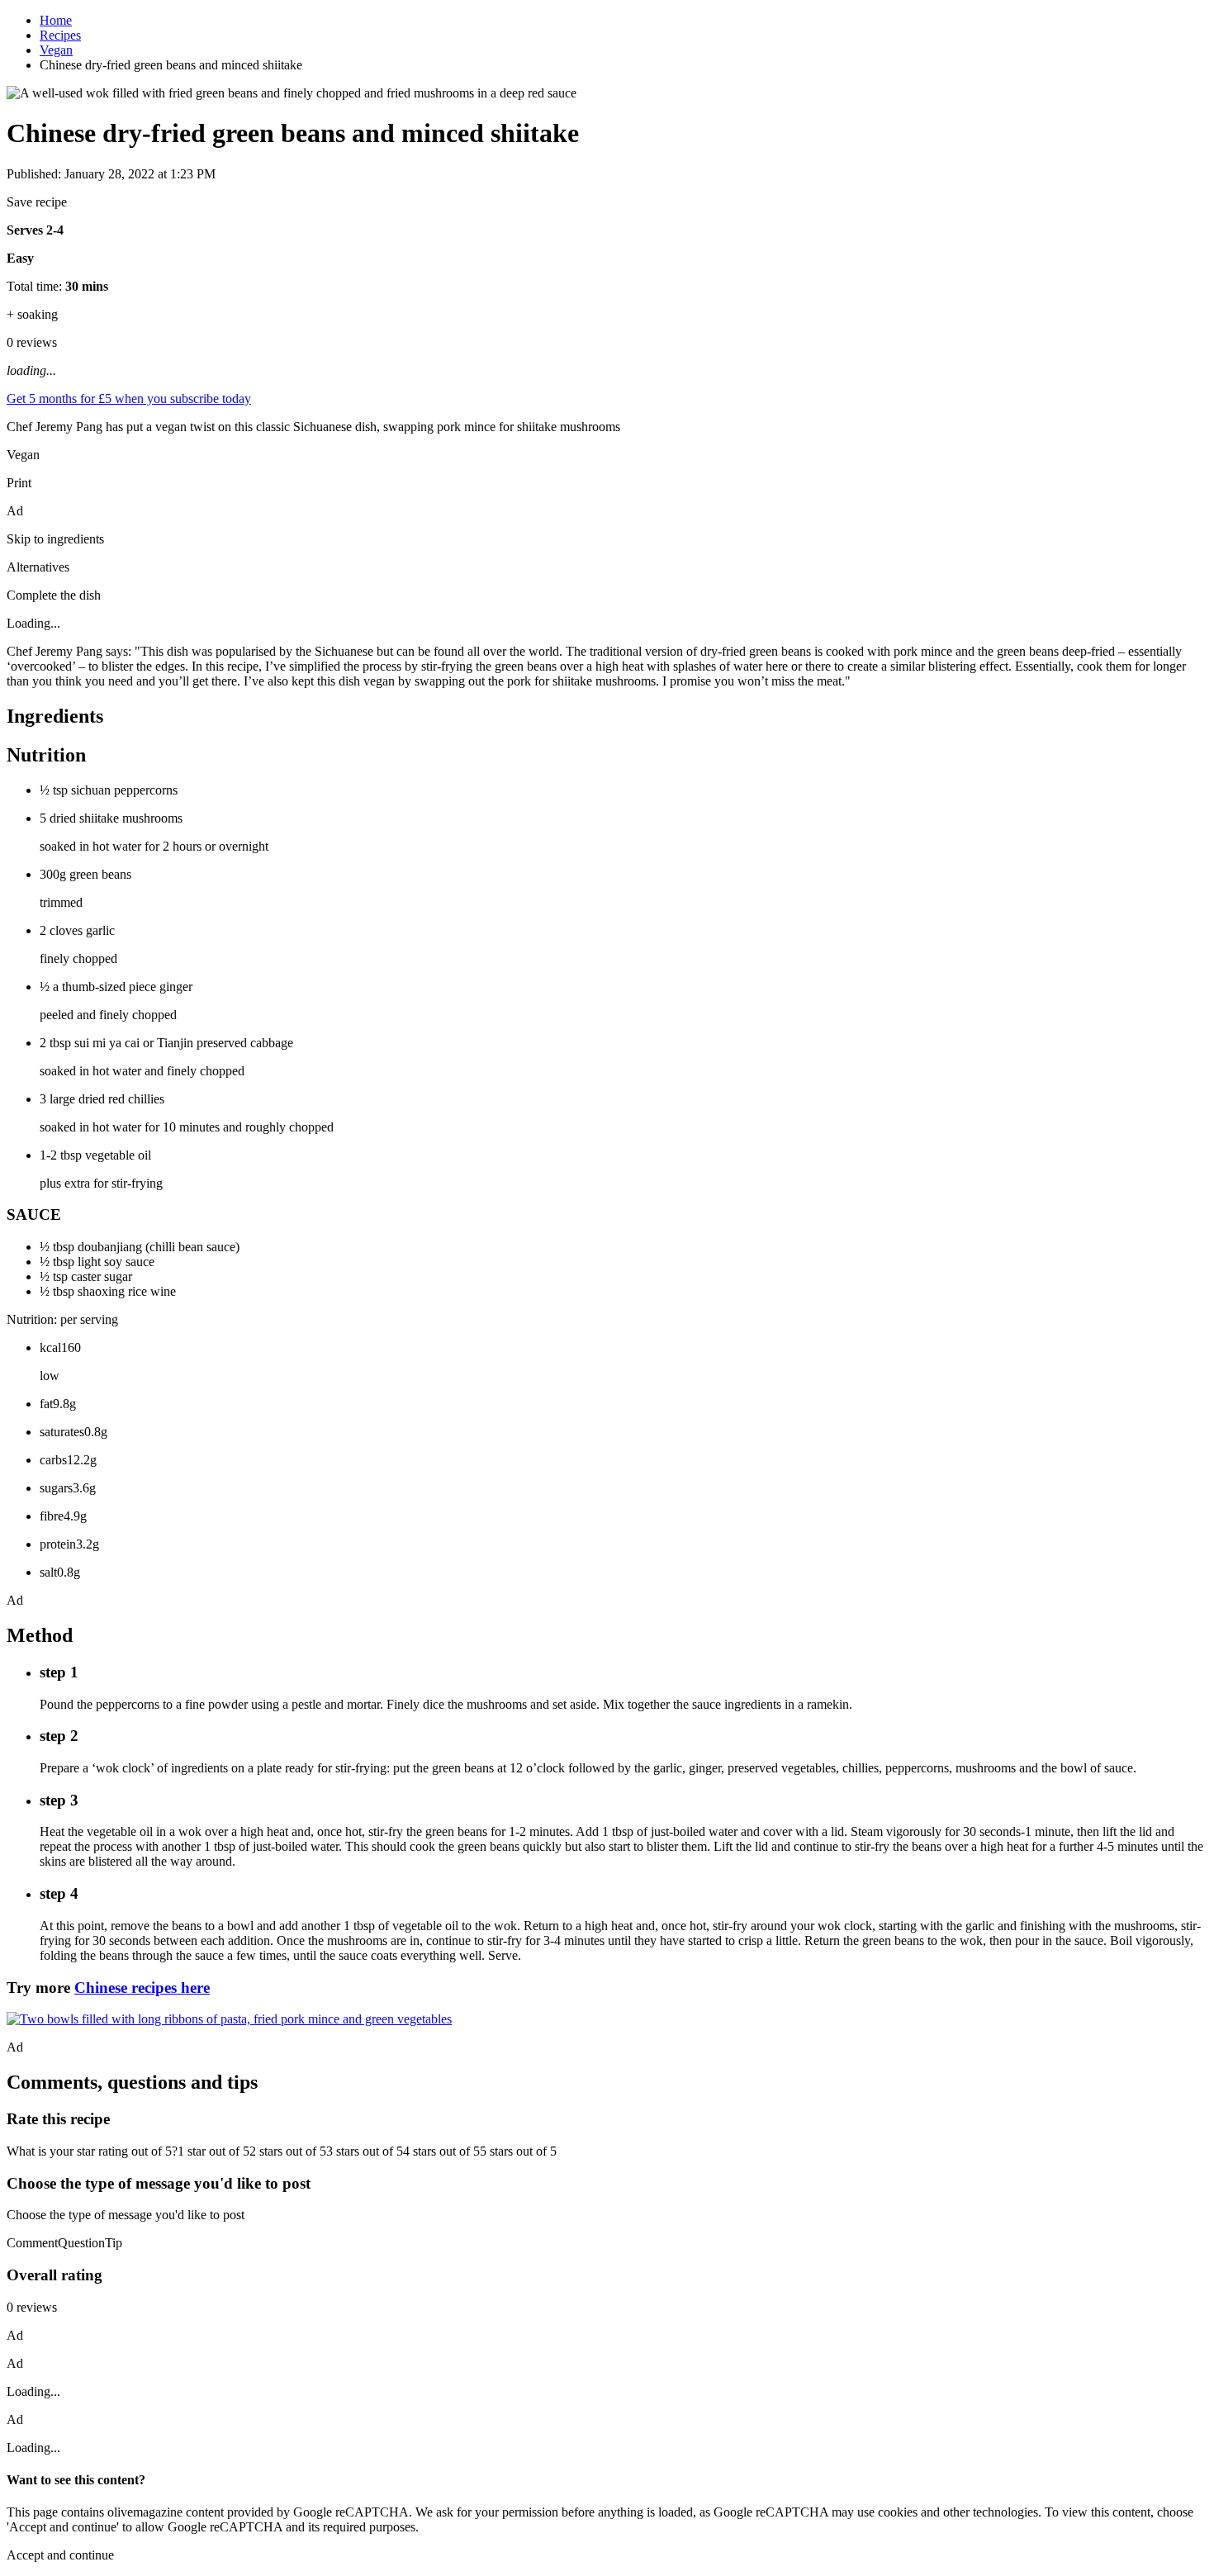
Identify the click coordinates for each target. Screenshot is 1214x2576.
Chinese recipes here (142, 1988)
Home (56, 20)
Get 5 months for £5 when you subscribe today (129, 398)
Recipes (60, 35)
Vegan (56, 50)
